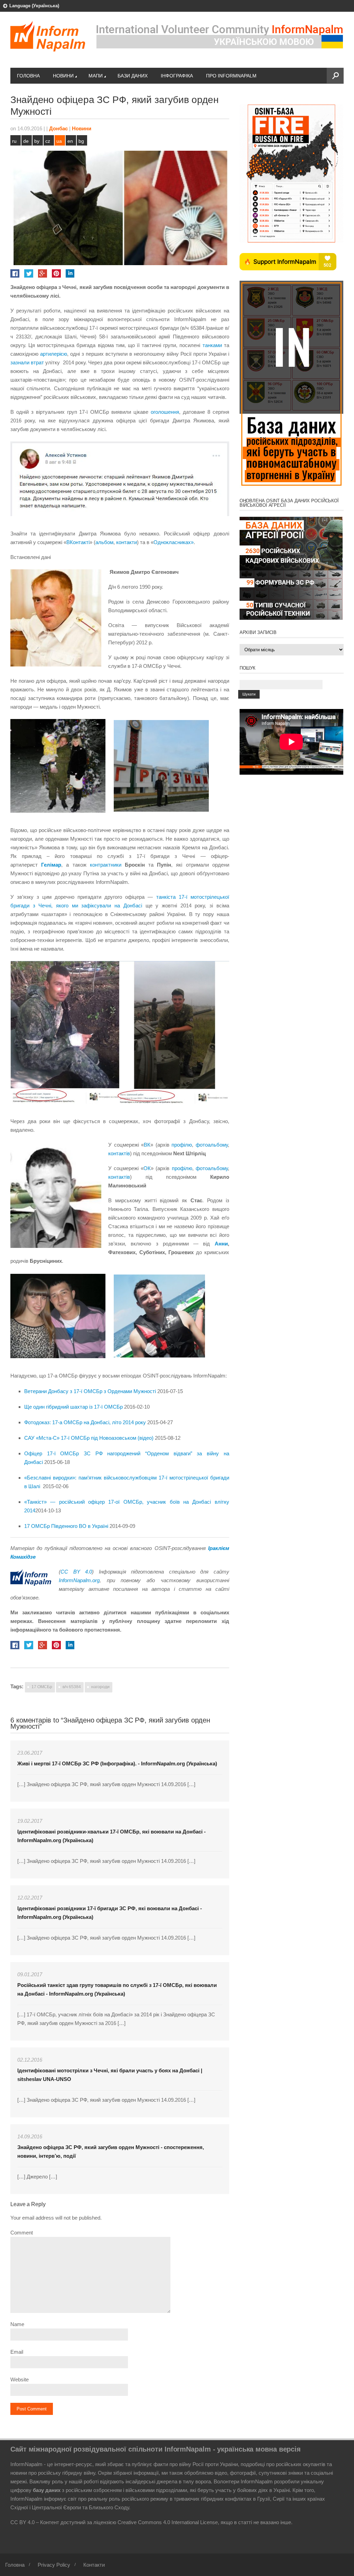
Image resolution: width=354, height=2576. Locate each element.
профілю (182, 1145)
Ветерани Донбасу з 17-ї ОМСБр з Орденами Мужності (90, 1391)
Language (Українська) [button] (34, 6)
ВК (147, 1145)
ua (59, 141)
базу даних (47, 2490)
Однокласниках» (174, 542)
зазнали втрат (27, 362)
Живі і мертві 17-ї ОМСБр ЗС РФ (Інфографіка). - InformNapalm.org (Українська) (117, 1763)
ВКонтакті (78, 542)
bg (81, 141)
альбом (104, 542)
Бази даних (133, 76)
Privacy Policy (54, 2565)
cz (48, 141)
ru (14, 141)
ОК (147, 1168)
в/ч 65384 (72, 1687)
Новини (63, 76)
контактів (119, 1153)
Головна (28, 76)
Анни (219, 1244)
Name (17, 2324)
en (70, 141)
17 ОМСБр (42, 1687)
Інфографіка (177, 76)
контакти (127, 542)
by (37, 141)
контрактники (107, 865)
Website (20, 2379)
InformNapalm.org (79, 1580)
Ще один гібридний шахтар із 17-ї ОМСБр (73, 1407)
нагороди (100, 1687)
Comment (22, 2233)
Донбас (58, 128)
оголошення (165, 412)
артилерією (54, 354)
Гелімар (51, 865)
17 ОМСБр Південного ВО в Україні (66, 1526)
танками (212, 345)
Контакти (94, 2565)
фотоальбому (212, 1145)
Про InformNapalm (231, 76)
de (26, 141)
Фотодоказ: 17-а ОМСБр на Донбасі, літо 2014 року (85, 1422)
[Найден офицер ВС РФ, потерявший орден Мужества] (123, 481)
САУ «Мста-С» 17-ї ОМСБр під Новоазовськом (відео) (89, 1438)
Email (17, 2352)
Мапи (96, 76)
